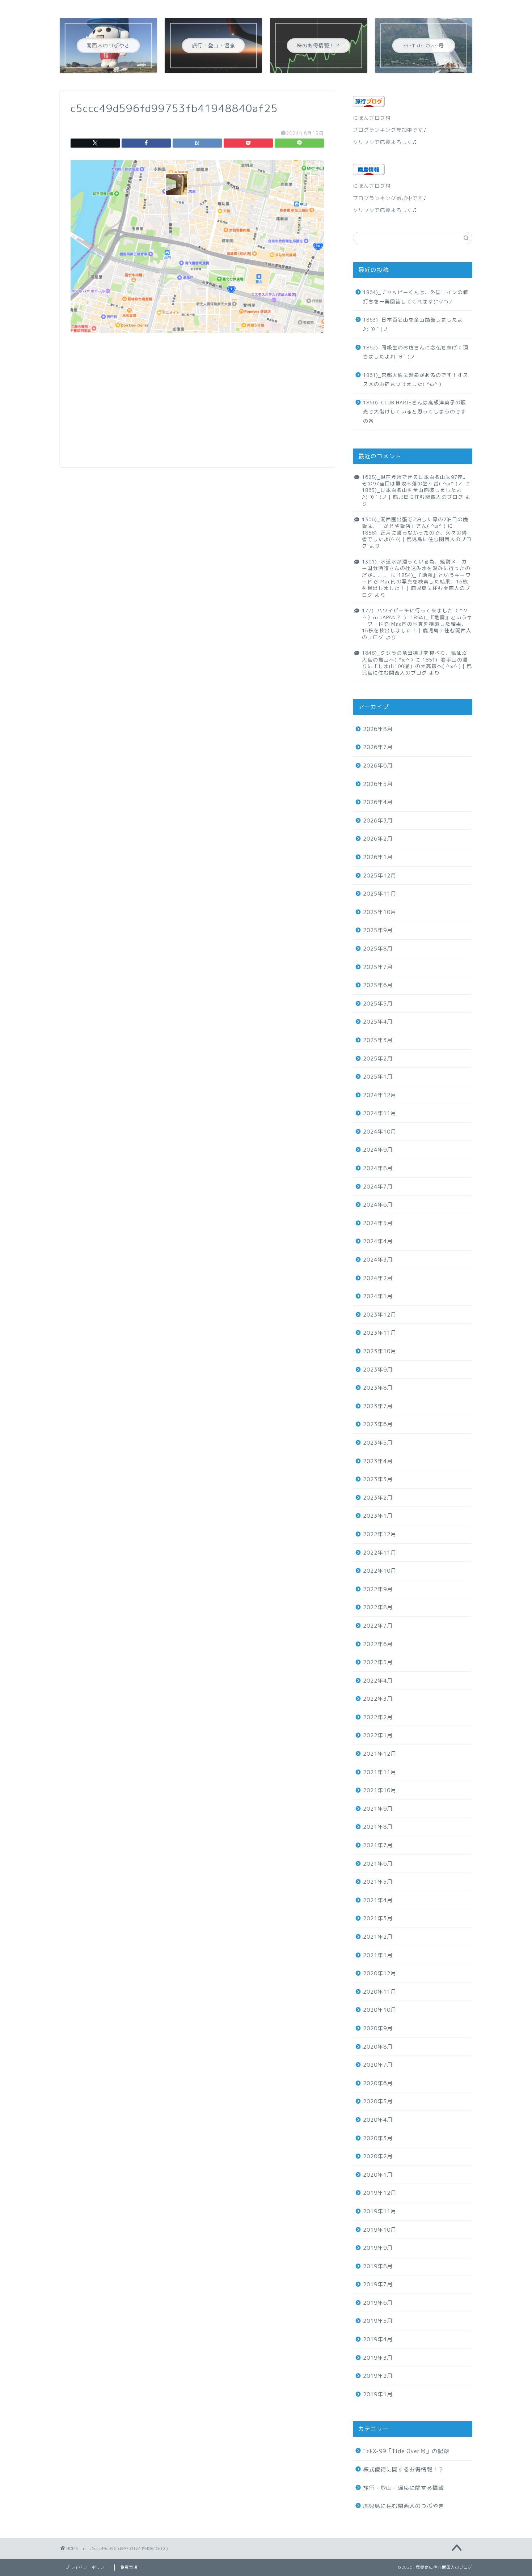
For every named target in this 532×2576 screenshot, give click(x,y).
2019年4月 (378, 2339)
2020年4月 (378, 2120)
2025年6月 (378, 985)
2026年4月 (378, 802)
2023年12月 (380, 1315)
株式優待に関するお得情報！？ (404, 2469)
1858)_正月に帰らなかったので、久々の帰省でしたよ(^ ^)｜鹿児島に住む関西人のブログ (417, 539)
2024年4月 (378, 1241)
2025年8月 (378, 949)
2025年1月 (378, 1077)
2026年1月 (378, 857)
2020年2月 (378, 2156)
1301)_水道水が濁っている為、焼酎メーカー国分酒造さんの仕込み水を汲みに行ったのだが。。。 (416, 568)
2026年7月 (378, 747)
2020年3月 (378, 2138)
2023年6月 (378, 1424)
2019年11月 (380, 2211)
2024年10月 (380, 1132)
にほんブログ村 (372, 118)
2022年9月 (378, 1589)
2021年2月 (378, 1937)
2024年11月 (380, 1113)
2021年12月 (380, 1754)
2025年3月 (378, 1040)
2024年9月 (378, 1150)
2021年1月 (378, 1955)
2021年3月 (378, 1918)
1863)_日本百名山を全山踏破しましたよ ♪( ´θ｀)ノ (417, 324)
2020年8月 (378, 2047)
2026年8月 (378, 729)
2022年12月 (380, 1534)
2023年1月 (378, 1516)
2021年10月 (380, 1790)
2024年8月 (378, 1168)
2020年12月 (380, 1973)
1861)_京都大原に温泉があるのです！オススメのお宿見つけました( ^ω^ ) (416, 380)
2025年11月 (380, 894)
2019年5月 (378, 2321)
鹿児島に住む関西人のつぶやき (404, 2506)
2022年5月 (378, 1662)
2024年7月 (378, 1187)
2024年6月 (378, 1205)
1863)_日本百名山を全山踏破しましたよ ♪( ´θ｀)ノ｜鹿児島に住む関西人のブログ (420, 493)
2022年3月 (378, 1699)
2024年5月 (378, 1223)
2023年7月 (378, 1406)
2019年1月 (378, 2394)
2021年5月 (378, 1882)
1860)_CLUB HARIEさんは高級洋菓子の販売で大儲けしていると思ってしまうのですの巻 (415, 412)
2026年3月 (378, 821)
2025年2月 (378, 1059)
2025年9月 (378, 930)
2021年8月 (378, 1827)
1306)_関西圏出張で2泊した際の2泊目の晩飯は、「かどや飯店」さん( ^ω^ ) (415, 522)
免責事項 (129, 2567)
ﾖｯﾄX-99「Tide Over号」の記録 (406, 2451)
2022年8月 (378, 1607)
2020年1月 (378, 2175)
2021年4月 (378, 1900)
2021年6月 (378, 1864)
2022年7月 (378, 1626)
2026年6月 (378, 766)
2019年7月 (378, 2284)
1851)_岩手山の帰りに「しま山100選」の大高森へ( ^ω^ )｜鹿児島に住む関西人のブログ (417, 666)
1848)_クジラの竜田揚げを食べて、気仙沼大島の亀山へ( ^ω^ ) (415, 656)
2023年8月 (378, 1388)
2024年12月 (380, 1095)
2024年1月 (378, 1296)
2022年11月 (380, 1553)
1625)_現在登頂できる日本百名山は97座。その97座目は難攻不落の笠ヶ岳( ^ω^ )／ (415, 480)
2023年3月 (378, 1479)
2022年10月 (380, 1571)
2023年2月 (378, 1498)
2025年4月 (378, 1022)
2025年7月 (378, 967)
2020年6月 (378, 2083)
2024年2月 (378, 1278)
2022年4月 (378, 1681)
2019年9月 (378, 2248)
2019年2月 (378, 2376)
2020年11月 (380, 1992)
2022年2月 (378, 1717)
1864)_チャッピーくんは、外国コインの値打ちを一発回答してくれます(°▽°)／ (416, 297)
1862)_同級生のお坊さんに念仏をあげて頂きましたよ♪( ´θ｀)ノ (416, 352)
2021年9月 (378, 1809)
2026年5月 (378, 784)
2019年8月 (378, 2266)
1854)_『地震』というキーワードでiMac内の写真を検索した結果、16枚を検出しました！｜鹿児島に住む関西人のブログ (416, 585)
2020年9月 (378, 2028)
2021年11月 (380, 1772)
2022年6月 (378, 1644)
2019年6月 (378, 2303)
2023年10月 (380, 1351)
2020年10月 (380, 2010)
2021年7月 (378, 1845)
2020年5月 (378, 2101)
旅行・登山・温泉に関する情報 (404, 2488)
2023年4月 (378, 1461)
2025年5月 (378, 1004)
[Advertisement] (197, 406)
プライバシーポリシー (87, 2567)
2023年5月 (378, 1443)
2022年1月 (378, 1735)
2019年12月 (380, 2193)
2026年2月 (378, 839)
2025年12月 (380, 875)
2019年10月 (380, 2230)
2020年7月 (378, 2065)
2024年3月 (378, 1260)
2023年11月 (380, 1333)
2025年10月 (380, 912)
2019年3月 (378, 2358)
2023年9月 (378, 1370)
